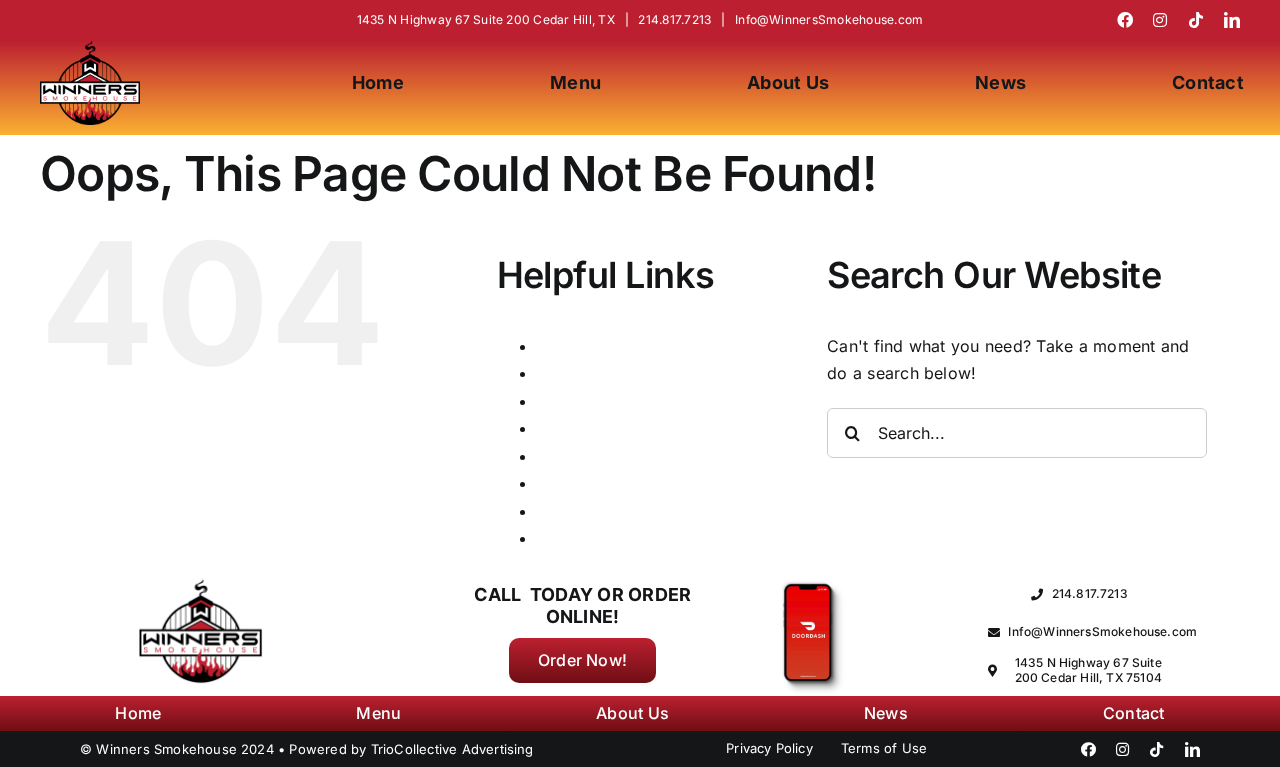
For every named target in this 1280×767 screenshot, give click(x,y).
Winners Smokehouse (620, 538)
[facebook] (1125, 20)
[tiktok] (1196, 20)
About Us (573, 346)
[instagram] (1160, 20)
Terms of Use (589, 483)
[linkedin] (1232, 20)
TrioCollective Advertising (452, 749)
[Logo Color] (90, 49)
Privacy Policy (592, 456)
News (558, 428)
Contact (567, 373)
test (551, 511)
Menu (558, 401)
